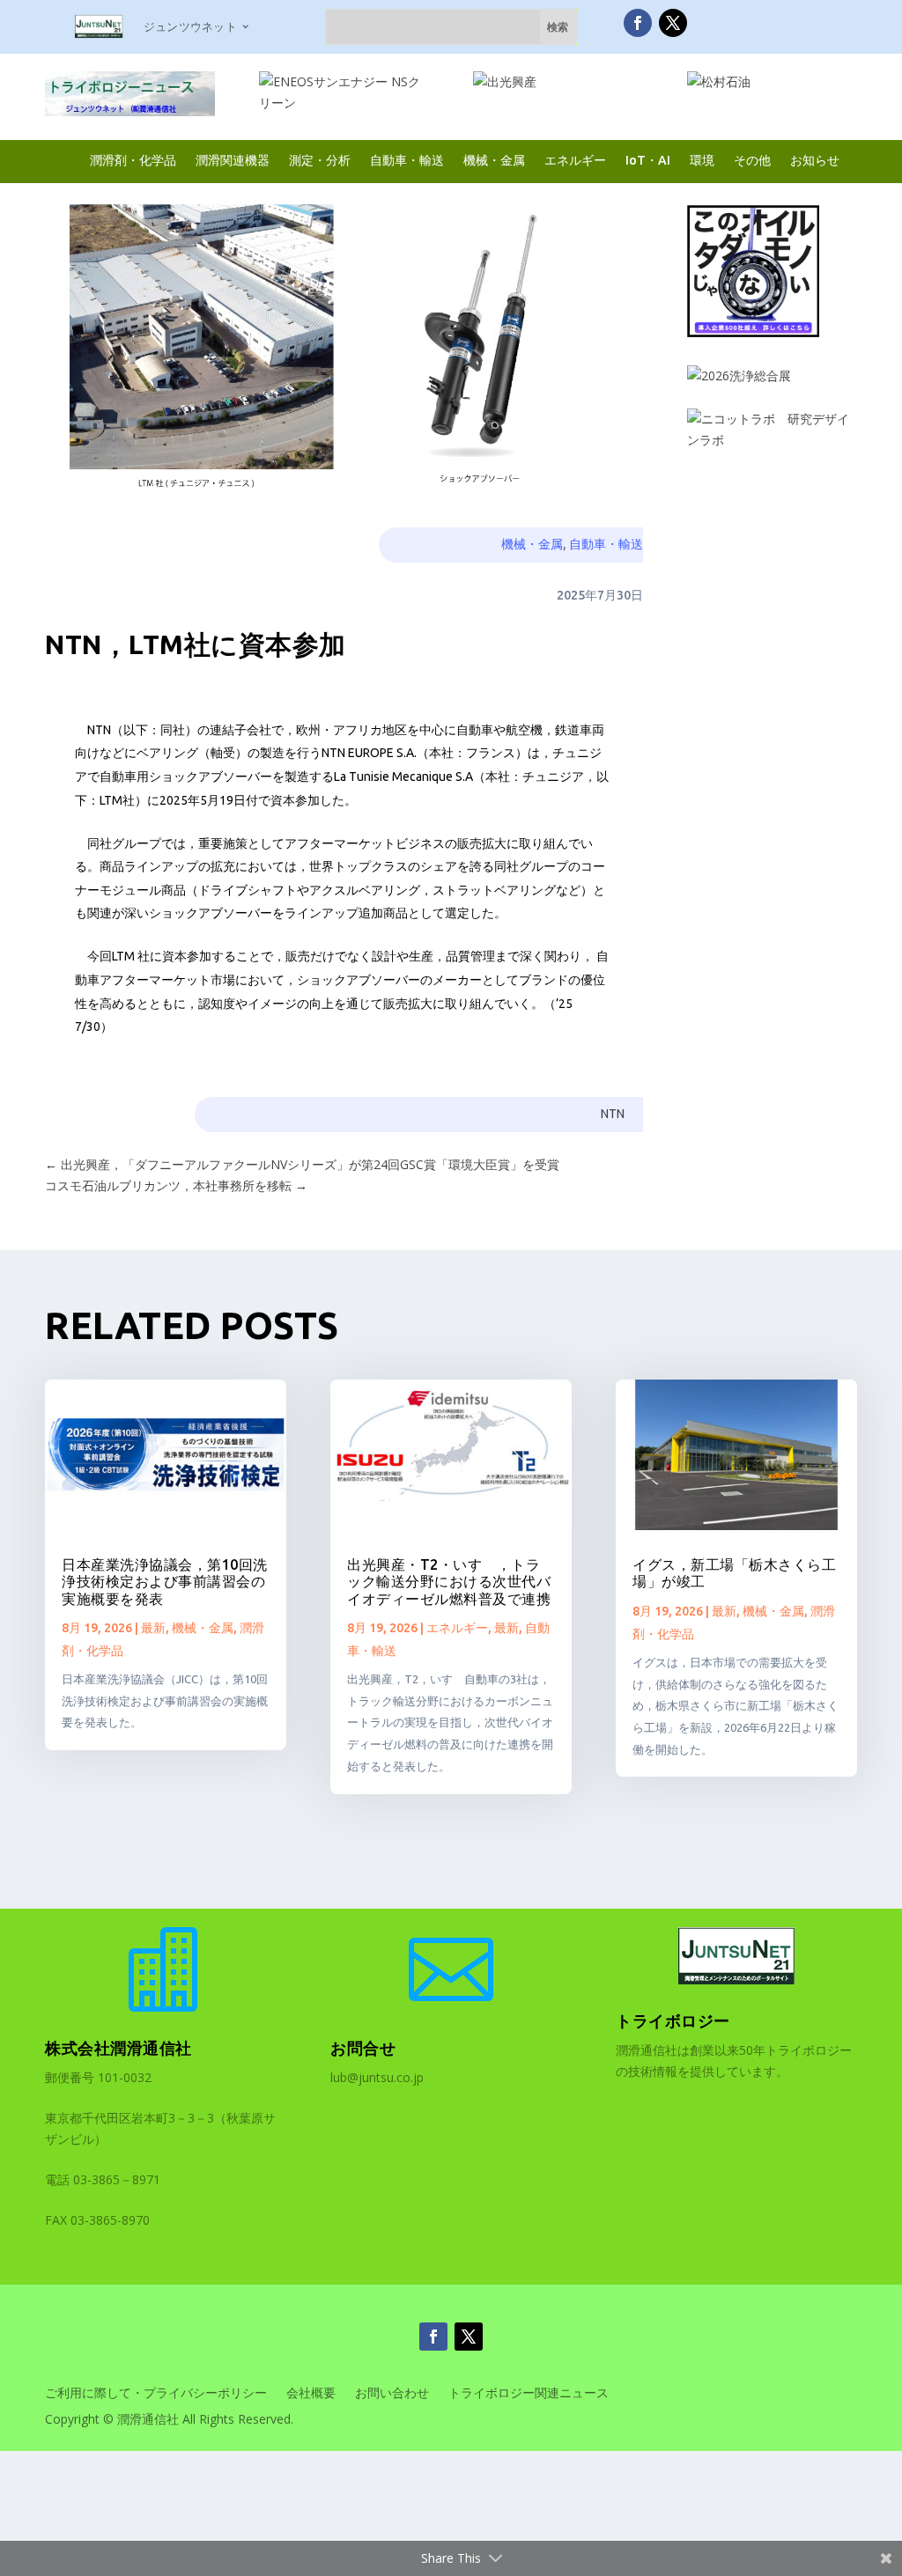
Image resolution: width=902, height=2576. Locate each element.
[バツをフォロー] (673, 23)
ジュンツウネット (190, 26)
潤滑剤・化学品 (133, 160)
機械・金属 (494, 160)
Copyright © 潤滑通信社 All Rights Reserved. (169, 2420)
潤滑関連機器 (233, 160)
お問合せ (363, 2048)
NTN (613, 1114)
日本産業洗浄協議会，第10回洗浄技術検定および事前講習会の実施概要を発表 (165, 1581)
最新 (153, 1628)
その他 (752, 160)
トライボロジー (673, 2020)
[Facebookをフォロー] (638, 23)
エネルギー (575, 160)
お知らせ (815, 160)
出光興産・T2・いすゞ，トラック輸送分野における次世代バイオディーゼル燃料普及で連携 (449, 1581)
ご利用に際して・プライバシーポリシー (156, 2394)
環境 (702, 160)
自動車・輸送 (407, 160)
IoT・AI (648, 160)
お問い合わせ (392, 2394)
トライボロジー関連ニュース (529, 2394)
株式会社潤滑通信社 (118, 2048)
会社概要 (311, 2394)
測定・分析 (320, 160)
